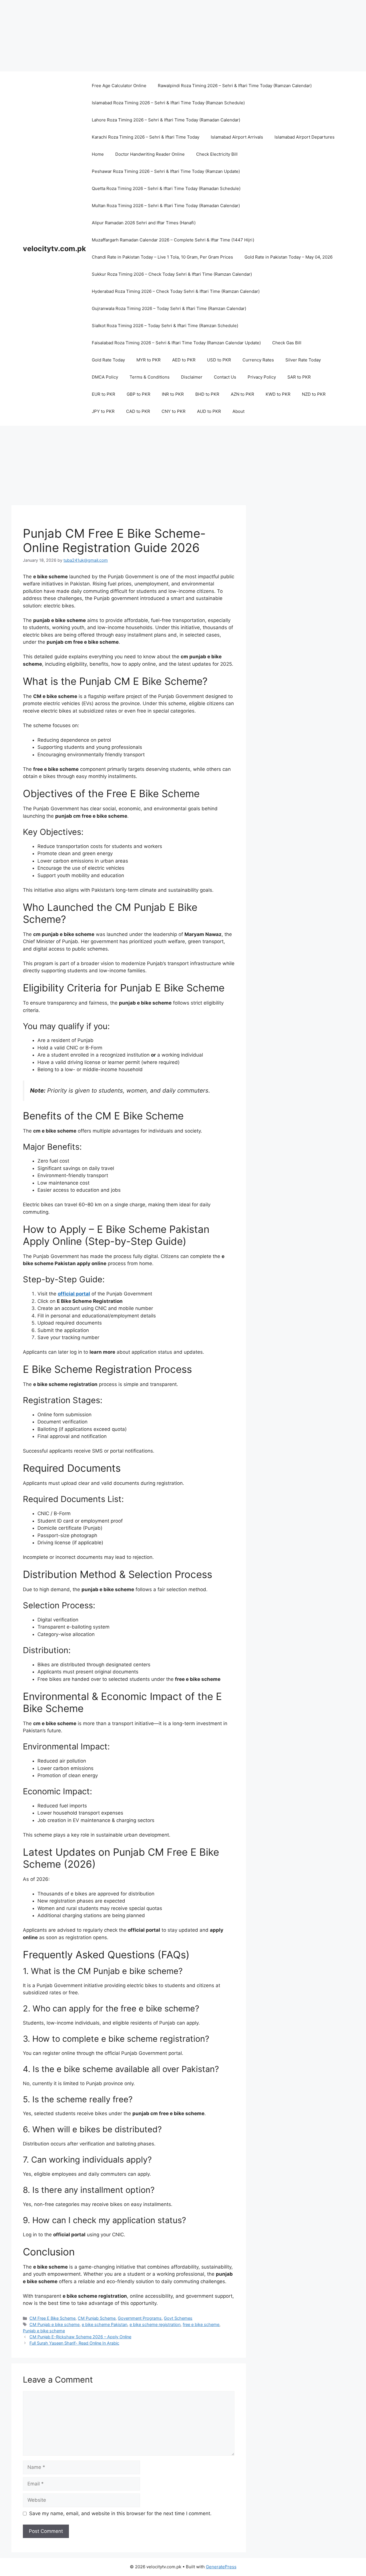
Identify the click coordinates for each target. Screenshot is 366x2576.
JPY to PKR (103, 411)
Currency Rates (258, 360)
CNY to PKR (174, 411)
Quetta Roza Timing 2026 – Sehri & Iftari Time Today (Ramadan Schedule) (166, 188)
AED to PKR (184, 360)
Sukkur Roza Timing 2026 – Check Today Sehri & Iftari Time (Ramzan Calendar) (172, 274)
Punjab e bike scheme (44, 2331)
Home (98, 154)
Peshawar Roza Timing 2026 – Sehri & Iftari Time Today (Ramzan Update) (166, 171)
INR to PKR (173, 394)
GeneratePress (221, 2567)
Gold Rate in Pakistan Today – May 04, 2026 (289, 257)
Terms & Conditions (150, 377)
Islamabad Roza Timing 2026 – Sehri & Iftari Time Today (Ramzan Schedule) (168, 103)
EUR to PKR (104, 394)
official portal (74, 1294)
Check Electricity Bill (217, 154)
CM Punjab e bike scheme (54, 2324)
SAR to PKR (299, 377)
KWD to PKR (278, 394)
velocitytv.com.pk (54, 249)
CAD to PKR (138, 411)
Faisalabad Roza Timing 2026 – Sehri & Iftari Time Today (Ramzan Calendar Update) (176, 343)
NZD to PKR (314, 394)
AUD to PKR (209, 411)
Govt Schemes (178, 2318)
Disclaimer (192, 377)
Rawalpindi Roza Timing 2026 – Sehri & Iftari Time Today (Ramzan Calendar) (235, 86)
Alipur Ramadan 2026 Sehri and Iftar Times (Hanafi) (144, 223)
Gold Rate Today (108, 360)
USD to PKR (219, 360)
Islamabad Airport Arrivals (237, 137)
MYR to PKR (149, 360)
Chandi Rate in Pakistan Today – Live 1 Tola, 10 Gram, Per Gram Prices (162, 257)
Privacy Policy (262, 377)
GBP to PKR (139, 394)
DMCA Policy (105, 377)
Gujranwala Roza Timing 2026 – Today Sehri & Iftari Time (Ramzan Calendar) (169, 308)
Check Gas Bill (287, 343)
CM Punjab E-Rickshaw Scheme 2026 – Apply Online (80, 2337)
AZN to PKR (242, 394)
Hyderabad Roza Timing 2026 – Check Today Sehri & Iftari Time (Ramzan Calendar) (176, 291)
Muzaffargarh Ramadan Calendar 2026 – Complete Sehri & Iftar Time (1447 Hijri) (173, 240)
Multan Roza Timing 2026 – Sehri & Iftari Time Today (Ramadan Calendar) (166, 206)
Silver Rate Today (303, 360)
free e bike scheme (201, 2324)
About (238, 411)
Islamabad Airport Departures (305, 137)
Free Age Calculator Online (119, 86)
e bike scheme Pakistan (105, 2324)
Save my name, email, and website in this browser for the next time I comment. (120, 2513)
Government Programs (140, 2318)
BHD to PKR (207, 394)
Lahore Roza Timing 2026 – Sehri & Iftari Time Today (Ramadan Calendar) (166, 120)
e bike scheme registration (155, 2324)
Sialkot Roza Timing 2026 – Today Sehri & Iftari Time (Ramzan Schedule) (165, 326)
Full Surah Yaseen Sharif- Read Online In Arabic (74, 2343)
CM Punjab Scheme (97, 2318)
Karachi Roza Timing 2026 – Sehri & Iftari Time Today (146, 137)
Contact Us (225, 377)
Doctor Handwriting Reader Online (150, 154)
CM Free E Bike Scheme (52, 2318)
